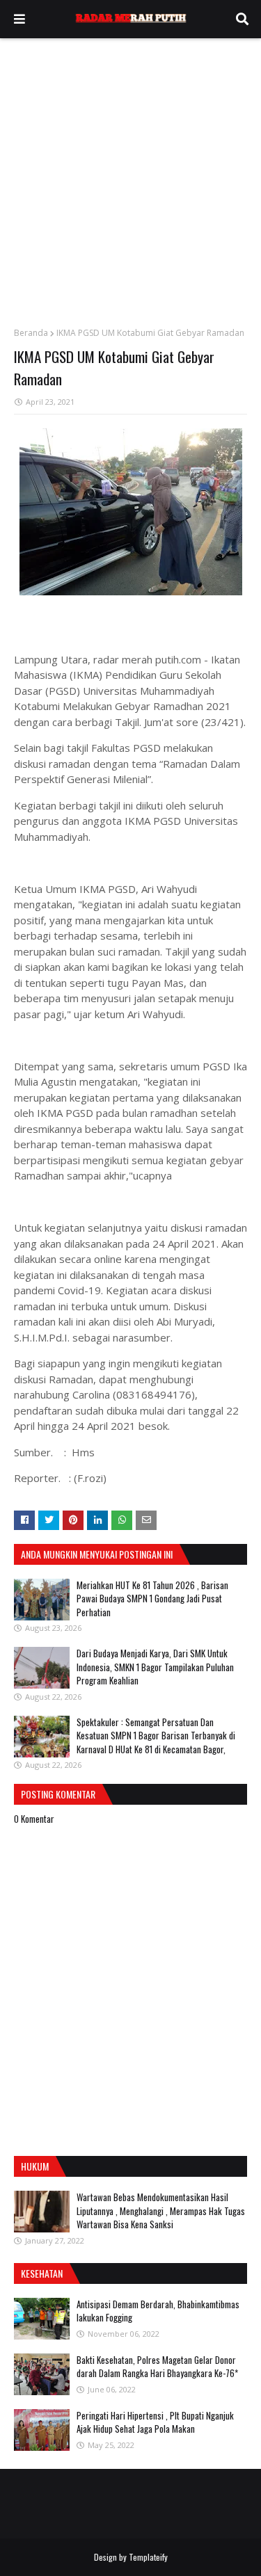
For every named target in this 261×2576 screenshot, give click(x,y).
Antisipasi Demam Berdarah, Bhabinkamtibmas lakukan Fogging (158, 2311)
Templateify (148, 2557)
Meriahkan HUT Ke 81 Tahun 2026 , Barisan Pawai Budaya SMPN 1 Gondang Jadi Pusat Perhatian (152, 1599)
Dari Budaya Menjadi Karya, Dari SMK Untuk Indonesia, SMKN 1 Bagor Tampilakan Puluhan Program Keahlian (155, 1667)
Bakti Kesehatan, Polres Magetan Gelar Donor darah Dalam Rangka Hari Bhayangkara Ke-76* (157, 2367)
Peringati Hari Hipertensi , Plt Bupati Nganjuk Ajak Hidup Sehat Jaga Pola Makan (155, 2422)
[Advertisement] (130, 176)
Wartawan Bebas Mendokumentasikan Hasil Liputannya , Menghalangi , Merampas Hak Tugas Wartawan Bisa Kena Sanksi (161, 2211)
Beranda (31, 333)
